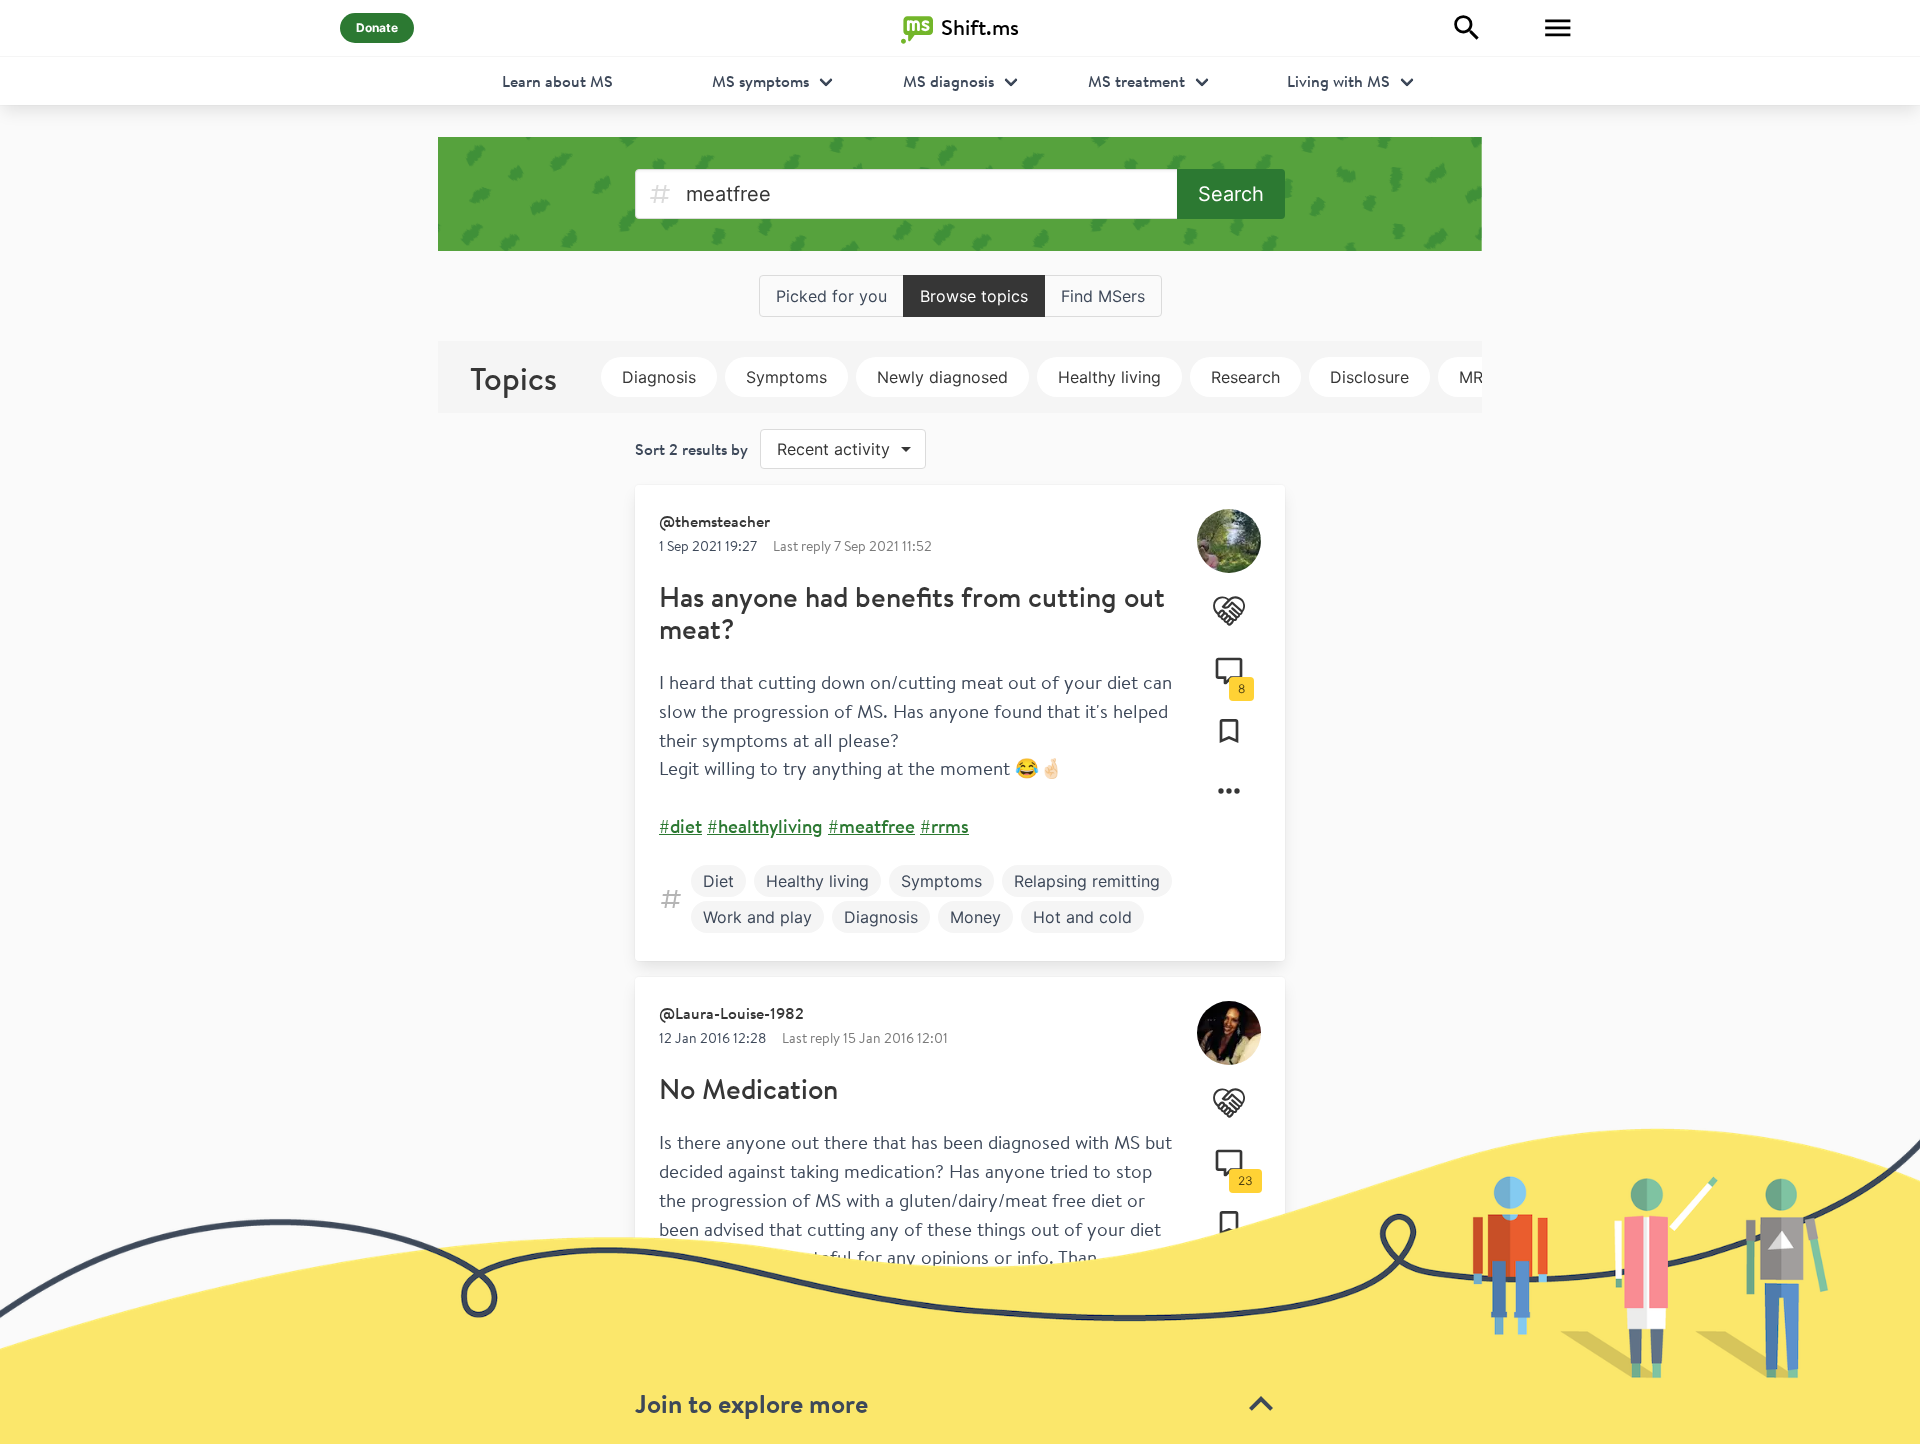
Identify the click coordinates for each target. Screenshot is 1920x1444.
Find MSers (1103, 296)
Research (1245, 377)
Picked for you (831, 296)
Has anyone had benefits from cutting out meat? (912, 612)
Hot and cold (1082, 917)
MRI (1473, 377)
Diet (718, 881)
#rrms (944, 826)
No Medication (748, 1088)
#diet (680, 826)
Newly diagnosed (942, 377)
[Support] (1229, 611)
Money (975, 917)
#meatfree (871, 826)
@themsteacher (714, 521)
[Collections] (1229, 731)
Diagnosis (659, 377)
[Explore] (1467, 28)
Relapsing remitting (1087, 881)
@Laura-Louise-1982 (731, 1013)
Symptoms (786, 377)
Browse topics (974, 296)
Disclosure (1369, 377)
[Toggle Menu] (1558, 28)
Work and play (757, 917)
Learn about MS (557, 81)
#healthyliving (765, 826)
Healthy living (1109, 377)
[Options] (1229, 791)
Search (1231, 194)
